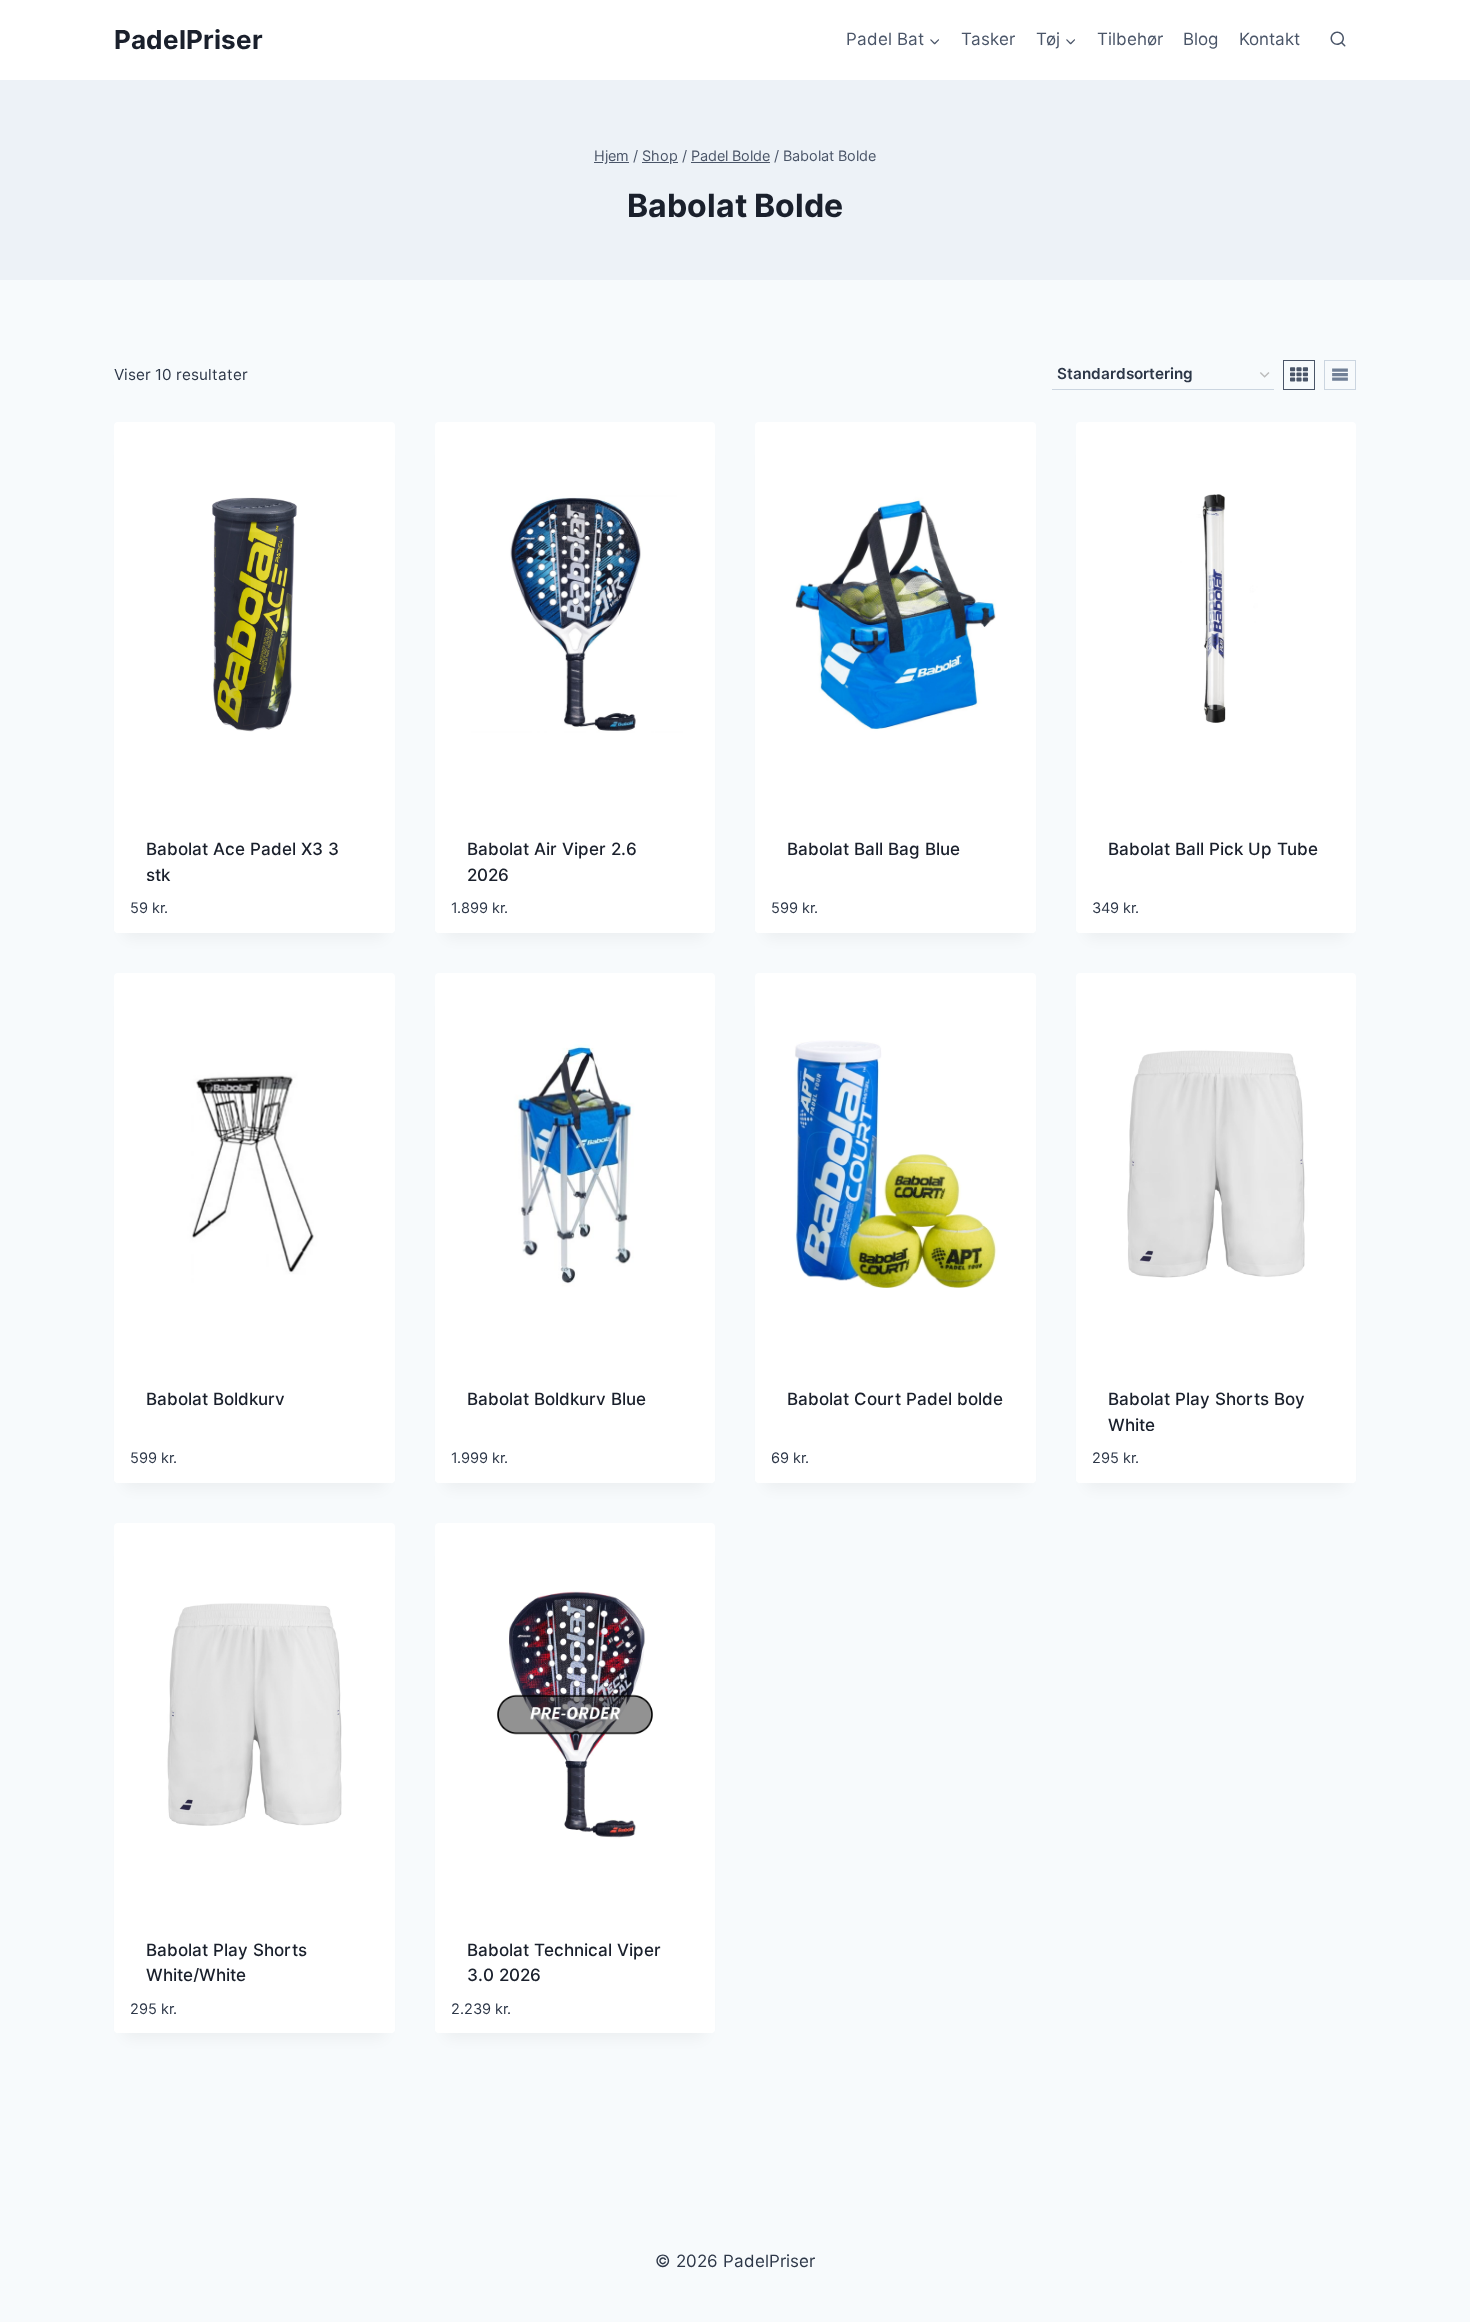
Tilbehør (1130, 39)
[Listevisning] (1340, 375)
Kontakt (1269, 39)
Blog (1200, 39)
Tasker (988, 39)
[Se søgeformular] (1338, 40)
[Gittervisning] (1299, 375)
